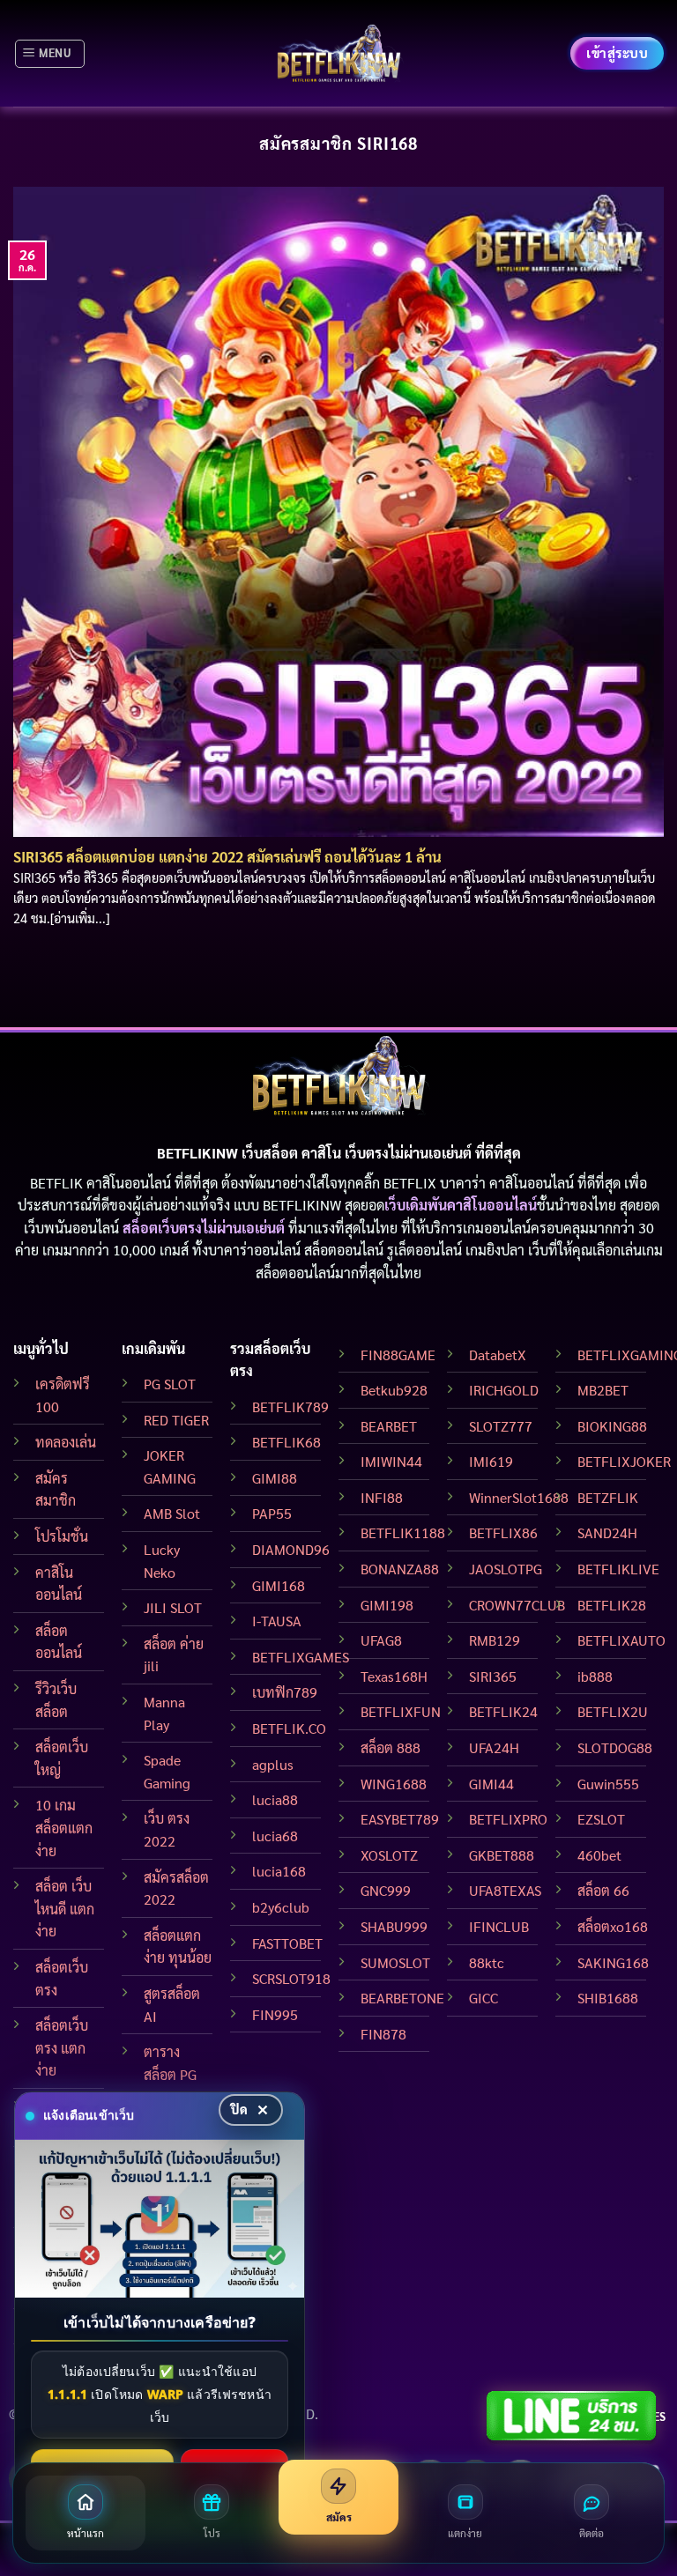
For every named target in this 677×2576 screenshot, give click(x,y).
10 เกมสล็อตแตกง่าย (64, 1827)
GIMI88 (275, 1478)
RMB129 (495, 1640)
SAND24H (607, 1532)
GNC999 (386, 1890)
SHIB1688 (608, 1998)
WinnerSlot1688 (519, 1497)
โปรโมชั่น (62, 1536)
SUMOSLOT (395, 1962)
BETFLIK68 (286, 1442)
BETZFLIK (608, 1497)
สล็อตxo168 (613, 1926)
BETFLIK (56, 1183)
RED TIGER (176, 1420)
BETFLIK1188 (403, 1532)
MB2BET (603, 1390)
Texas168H (394, 1676)
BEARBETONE (402, 1998)
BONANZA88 (400, 1569)
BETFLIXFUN (401, 1711)
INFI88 (382, 1497)
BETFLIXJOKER (624, 1461)
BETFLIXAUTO (621, 1640)
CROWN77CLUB (517, 1605)
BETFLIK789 (290, 1406)
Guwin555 (608, 1784)
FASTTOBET (287, 1943)
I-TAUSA (277, 1621)
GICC (484, 1998)
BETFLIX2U (613, 1711)
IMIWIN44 (391, 1461)
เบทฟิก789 (285, 1692)
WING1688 (394, 1784)
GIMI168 (279, 1585)
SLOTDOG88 (615, 1747)
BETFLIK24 (503, 1711)
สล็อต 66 (603, 1890)
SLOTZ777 (501, 1426)
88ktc (487, 1962)
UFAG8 (381, 1640)
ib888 (595, 1676)
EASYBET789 (400, 1819)
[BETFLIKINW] (339, 53)
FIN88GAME (398, 1355)
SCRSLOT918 (291, 1978)
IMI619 (491, 1461)
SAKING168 (613, 1962)
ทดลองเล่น (66, 1442)
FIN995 (275, 2014)
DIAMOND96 (291, 1549)
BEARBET (389, 1426)
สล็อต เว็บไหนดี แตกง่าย (65, 1908)
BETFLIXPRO (508, 1819)
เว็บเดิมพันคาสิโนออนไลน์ (461, 1205)
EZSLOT (601, 1819)
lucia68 (275, 1836)
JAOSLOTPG (506, 1569)
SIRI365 (493, 1676)
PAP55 (272, 1513)
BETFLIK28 (612, 1605)
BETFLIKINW (302, 1205)
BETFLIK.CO (289, 1728)
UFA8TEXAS (505, 1890)
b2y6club (281, 1907)
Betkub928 (394, 1390)
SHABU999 (394, 1926)
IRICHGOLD (504, 1390)
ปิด (239, 2109)
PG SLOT (170, 1384)
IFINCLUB (499, 1926)
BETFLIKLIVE (618, 1569)
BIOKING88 (612, 1426)
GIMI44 (491, 1784)
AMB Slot (172, 1513)
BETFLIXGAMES (301, 1657)
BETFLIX (410, 1183)
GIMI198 (387, 1605)
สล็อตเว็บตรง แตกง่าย (62, 2047)
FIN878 (383, 2034)
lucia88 (275, 1799)
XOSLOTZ (389, 1855)
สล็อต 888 (391, 1747)
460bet (599, 1855)
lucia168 (279, 1871)
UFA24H (494, 1747)
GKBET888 (502, 1855)
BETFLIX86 (503, 1532)
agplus (273, 1764)
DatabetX (498, 1355)
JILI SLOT (173, 1607)
